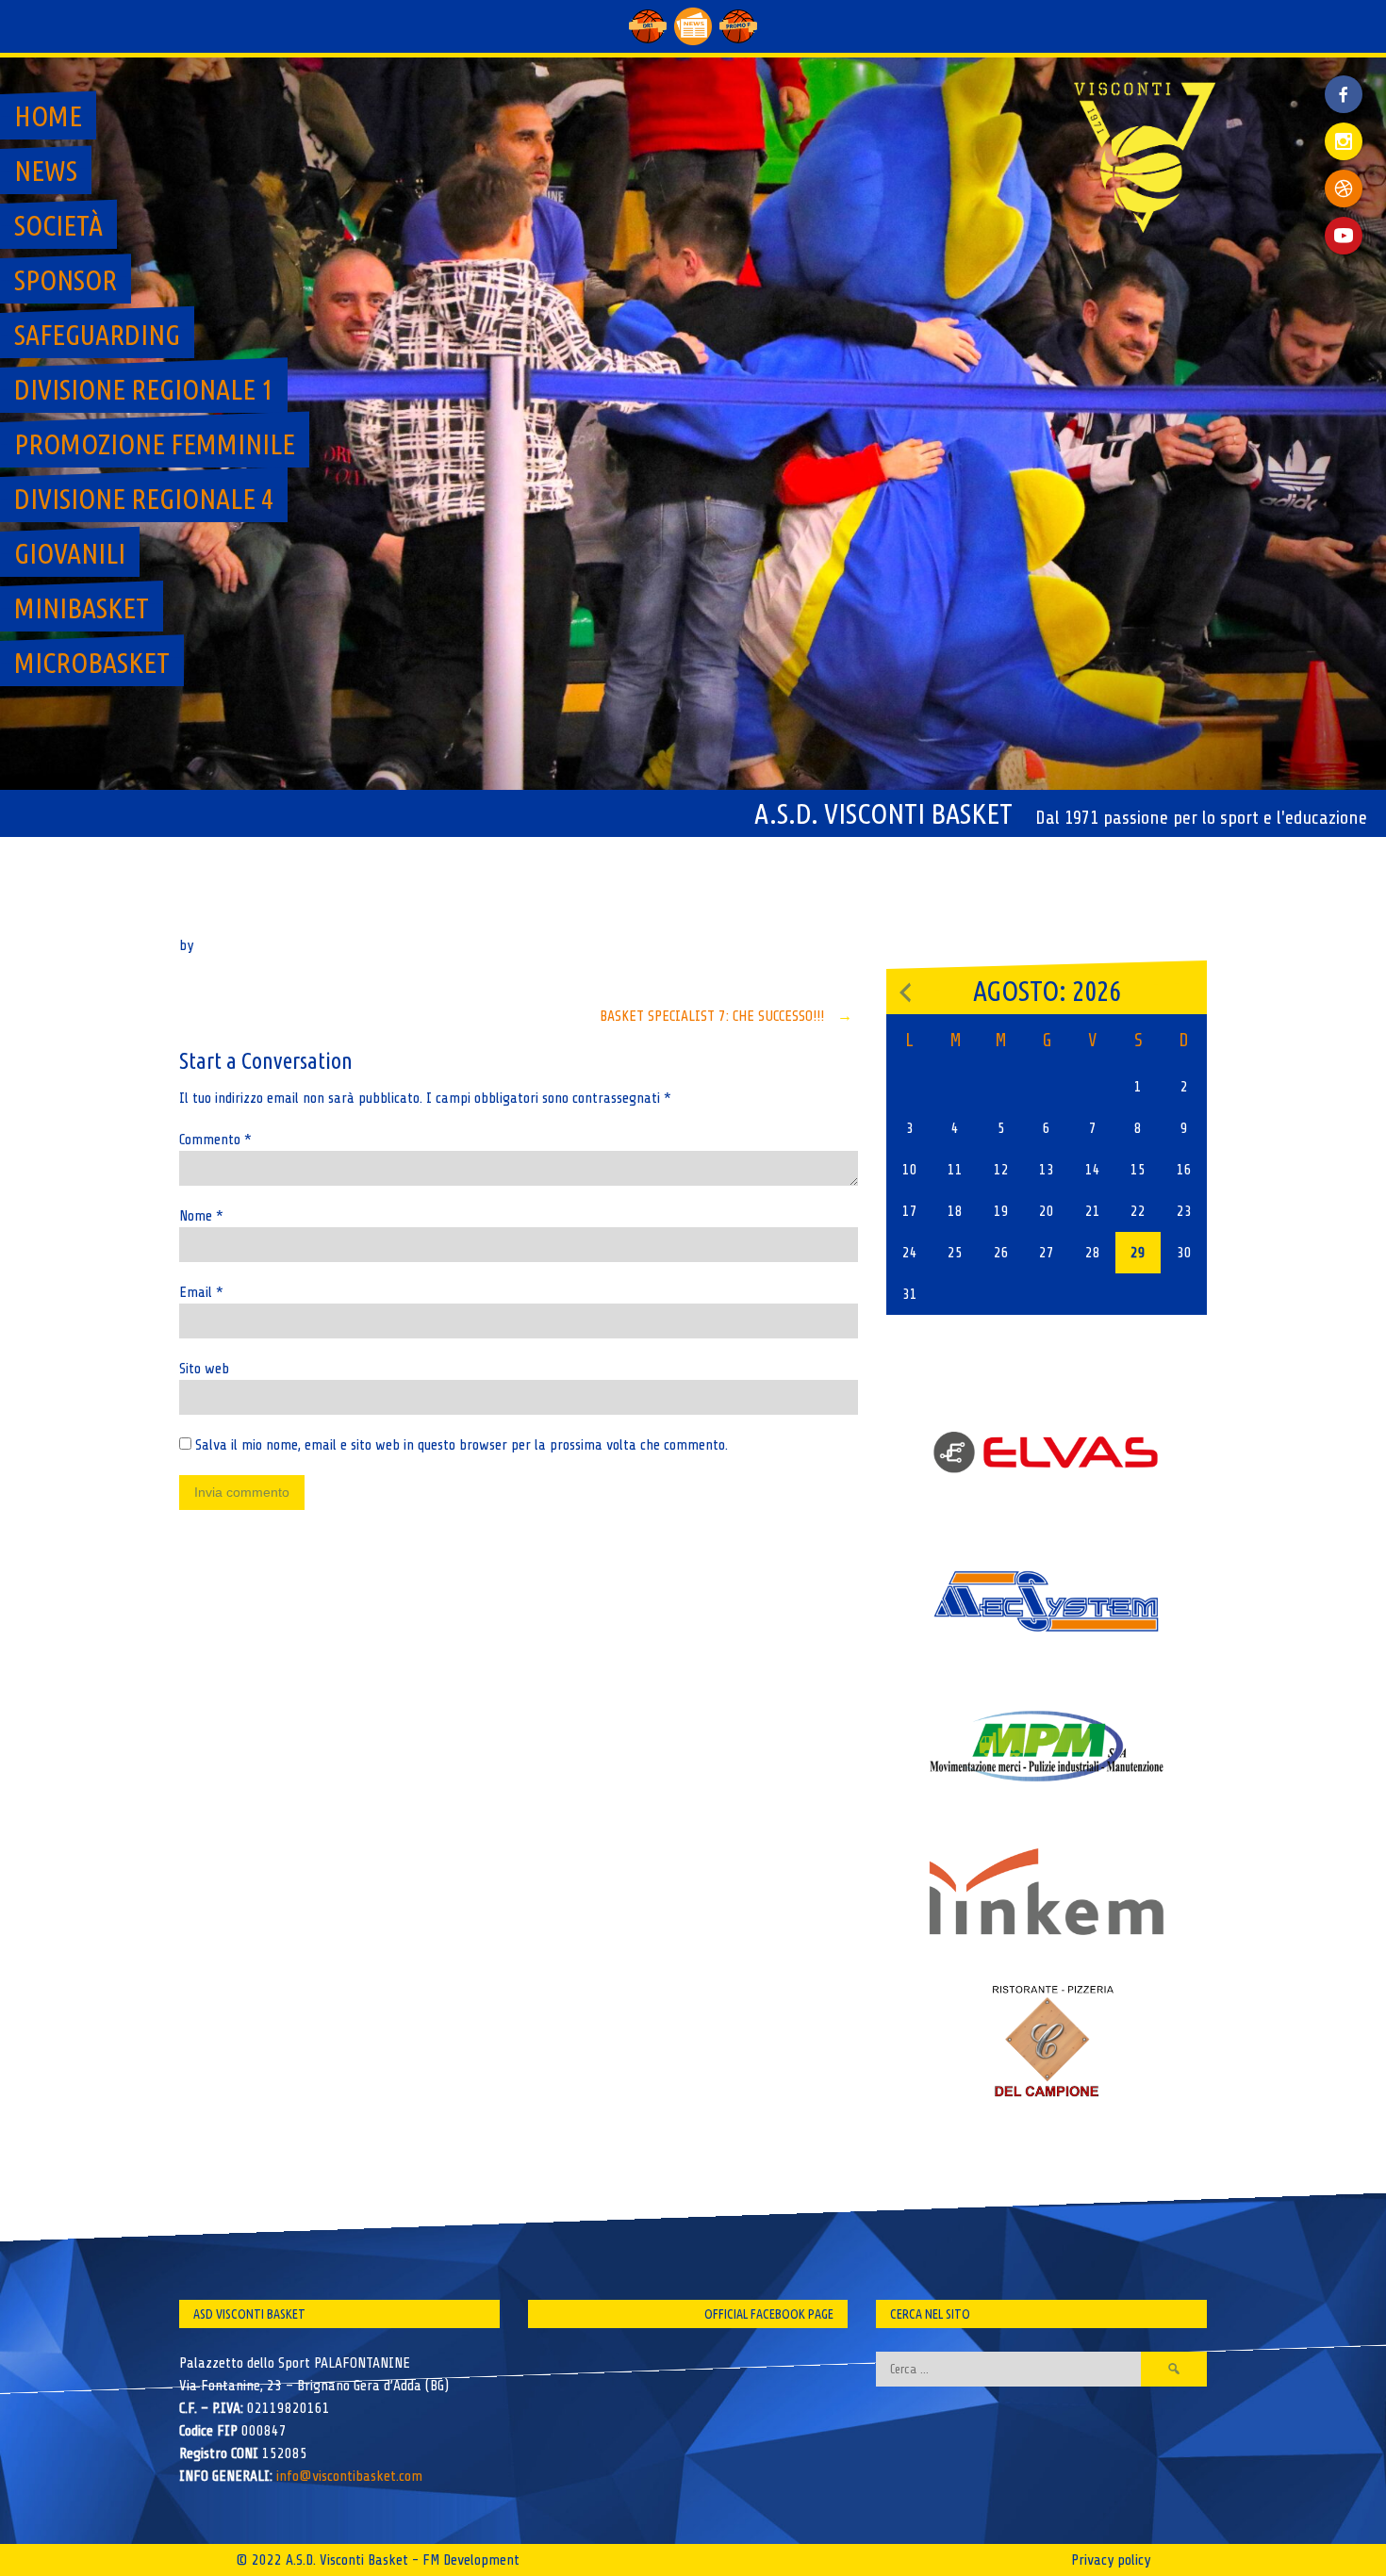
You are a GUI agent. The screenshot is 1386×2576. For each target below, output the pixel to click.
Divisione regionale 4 (144, 499)
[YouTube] (1344, 236)
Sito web (204, 1369)
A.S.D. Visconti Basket (883, 813)
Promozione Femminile (155, 444)
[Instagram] (1344, 141)
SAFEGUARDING (97, 335)
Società (58, 225)
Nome (201, 1216)
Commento (215, 1140)
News (46, 171)
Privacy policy (1111, 2560)
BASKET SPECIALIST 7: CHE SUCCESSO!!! (726, 1016)
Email (201, 1292)
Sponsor (66, 280)
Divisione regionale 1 (144, 389)
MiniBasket (82, 608)
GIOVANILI (70, 553)
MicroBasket (92, 663)
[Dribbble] (1344, 189)
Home (48, 116)
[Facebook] (1344, 80)
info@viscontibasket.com (349, 2476)
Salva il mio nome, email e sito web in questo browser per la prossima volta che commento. (462, 1445)
